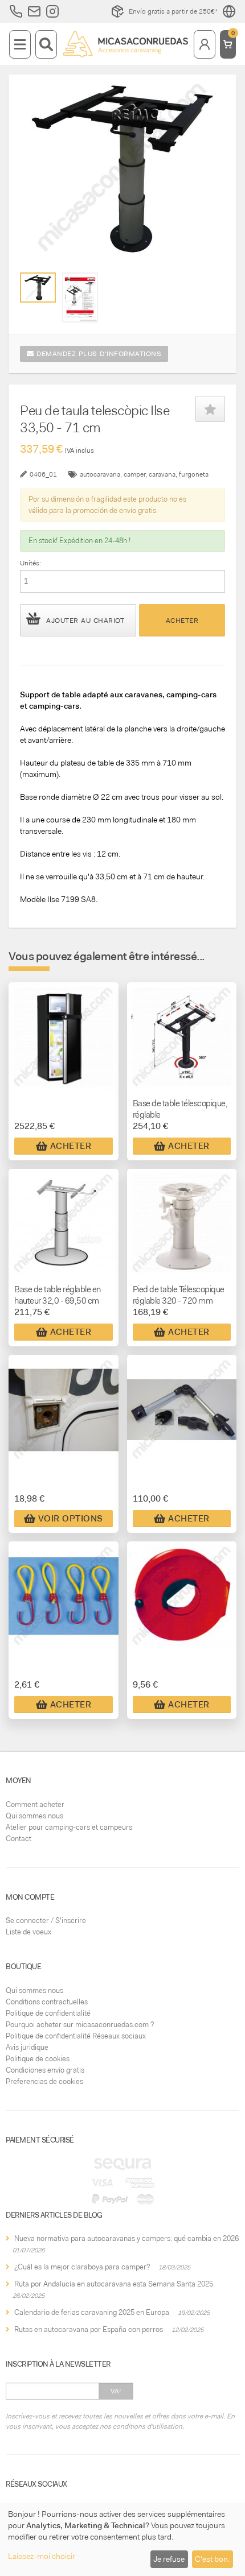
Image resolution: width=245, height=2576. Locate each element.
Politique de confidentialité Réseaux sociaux (76, 2036)
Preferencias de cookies (44, 2081)
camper (134, 474)
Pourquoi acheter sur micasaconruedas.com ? (80, 2025)
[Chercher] (46, 44)
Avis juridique (27, 2047)
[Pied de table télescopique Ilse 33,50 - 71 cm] (38, 287)
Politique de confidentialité (48, 2013)
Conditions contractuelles (47, 2002)
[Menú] (20, 44)
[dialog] (122, 2539)
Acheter (182, 621)
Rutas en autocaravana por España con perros (89, 2329)
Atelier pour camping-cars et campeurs (69, 1827)
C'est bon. (212, 2559)
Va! (116, 2391)
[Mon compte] (205, 44)
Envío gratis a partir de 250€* (173, 11)
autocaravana (100, 474)
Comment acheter (35, 1804)
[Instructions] (80, 297)
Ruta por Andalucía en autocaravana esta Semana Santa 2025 (114, 2284)
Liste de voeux (28, 1932)
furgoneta (194, 474)
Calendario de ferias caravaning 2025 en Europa (92, 2312)
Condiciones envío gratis (45, 2070)
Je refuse (169, 2559)
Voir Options (71, 1519)
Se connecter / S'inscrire (46, 1920)
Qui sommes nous (34, 1816)
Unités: (30, 563)
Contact (19, 1839)
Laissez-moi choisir (42, 2556)
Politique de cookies (38, 2059)
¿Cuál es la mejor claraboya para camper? (82, 2267)
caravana (162, 474)
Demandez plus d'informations (98, 354)
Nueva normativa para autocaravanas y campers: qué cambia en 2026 (126, 2238)
